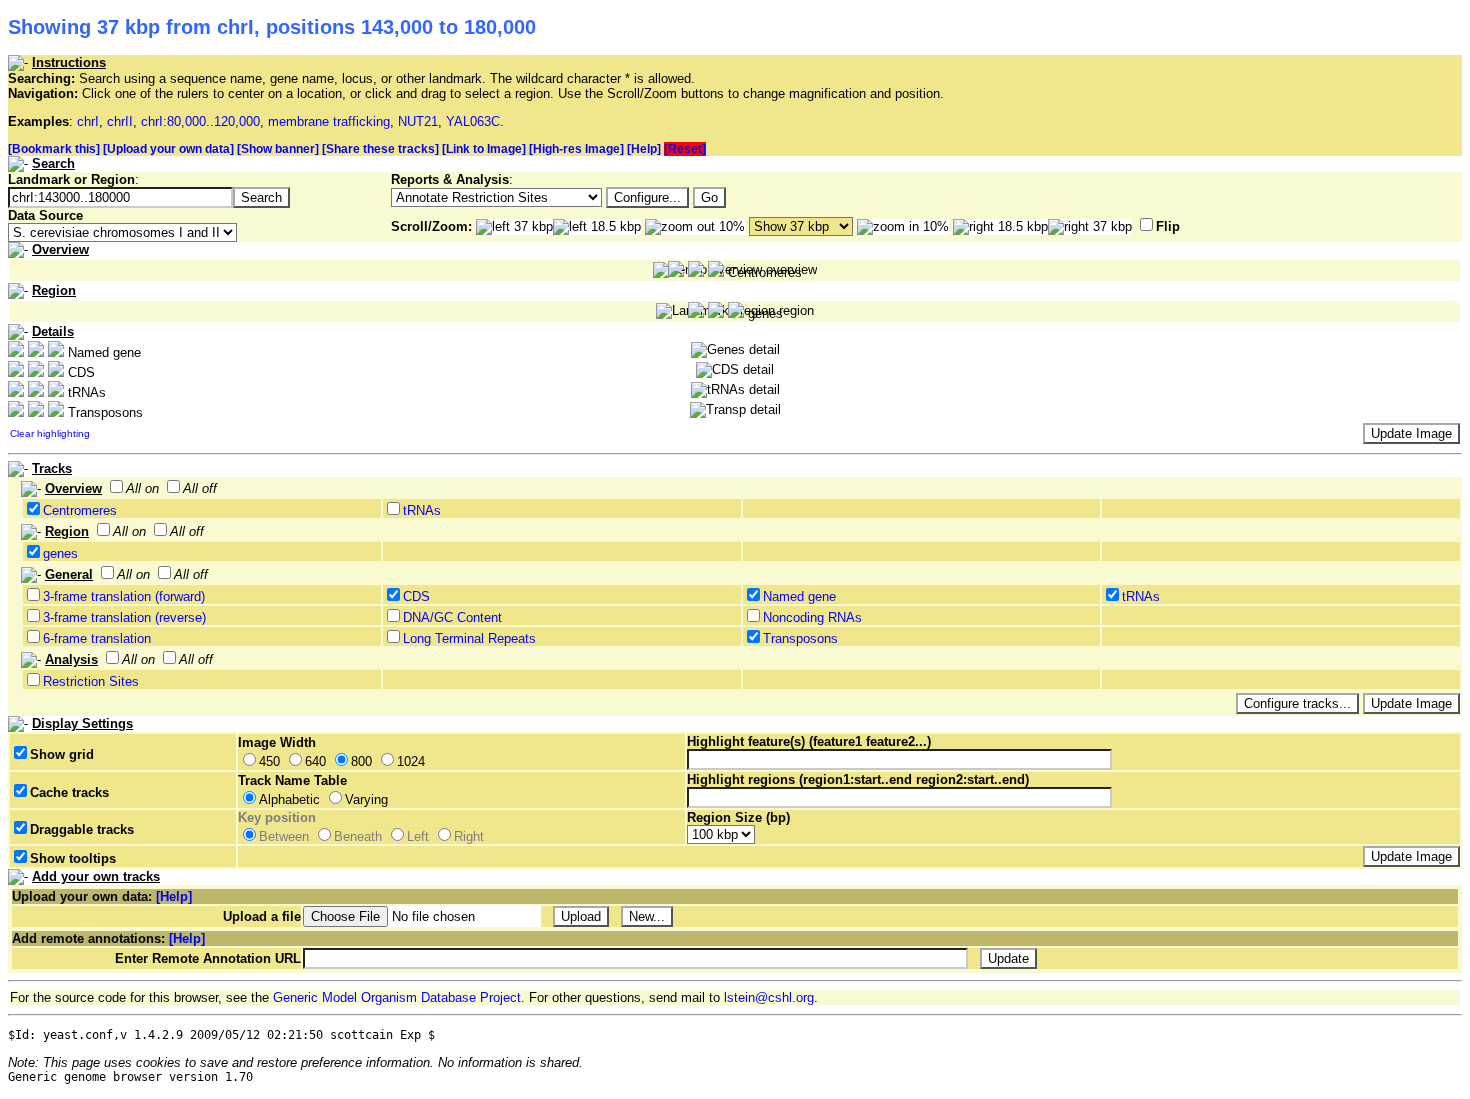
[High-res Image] (576, 149)
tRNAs (422, 510)
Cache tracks (69, 792)
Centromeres (80, 510)
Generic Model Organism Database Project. (399, 997)
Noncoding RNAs (812, 617)
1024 (411, 761)
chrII (120, 121)
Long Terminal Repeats (469, 638)
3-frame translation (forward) (124, 596)
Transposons (800, 638)
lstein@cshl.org (769, 997)
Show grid (62, 754)
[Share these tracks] (380, 149)
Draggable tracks (82, 829)
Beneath (358, 836)
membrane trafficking (329, 121)
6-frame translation (97, 638)
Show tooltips (73, 858)
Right (469, 836)
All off (200, 488)
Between (284, 836)
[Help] (644, 149)
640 (315, 761)
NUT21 (418, 121)
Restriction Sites (91, 681)
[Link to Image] (484, 149)
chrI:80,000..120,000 (200, 121)
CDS (416, 596)
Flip (1168, 226)
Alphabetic (289, 799)
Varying (366, 799)
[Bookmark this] (54, 149)
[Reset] (685, 149)
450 (269, 761)
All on (142, 488)
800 (361, 761)
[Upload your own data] (168, 149)
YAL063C (473, 121)
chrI (88, 121)
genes (60, 553)
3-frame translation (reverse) (124, 617)
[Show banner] (278, 149)
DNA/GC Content (452, 617)
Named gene (799, 596)
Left (418, 836)
